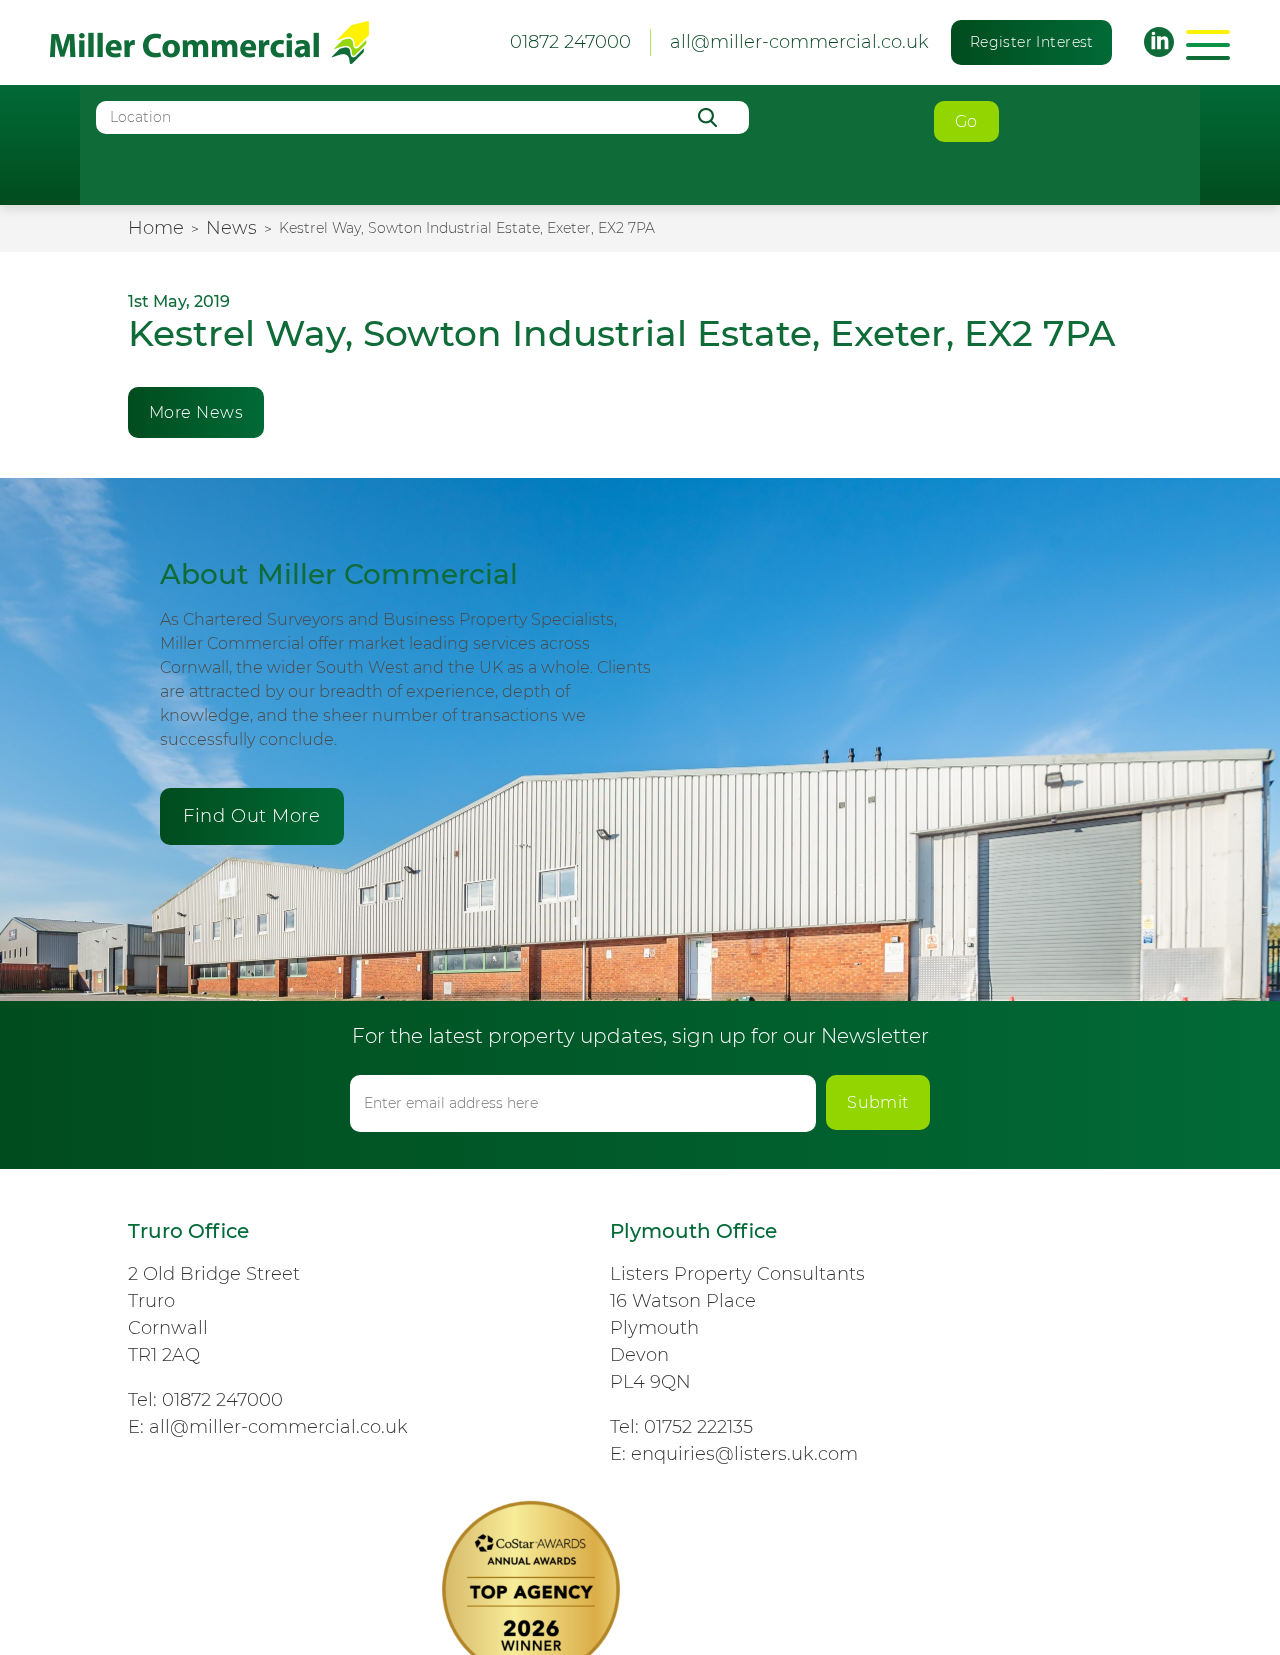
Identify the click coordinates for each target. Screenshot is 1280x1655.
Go (966, 121)
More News (196, 412)
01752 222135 (698, 1427)
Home (156, 228)
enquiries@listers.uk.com (744, 1454)
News (231, 228)
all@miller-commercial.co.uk (799, 42)
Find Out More (251, 816)
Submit (878, 1102)
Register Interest (1032, 42)
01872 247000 (222, 1400)
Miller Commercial (209, 42)
